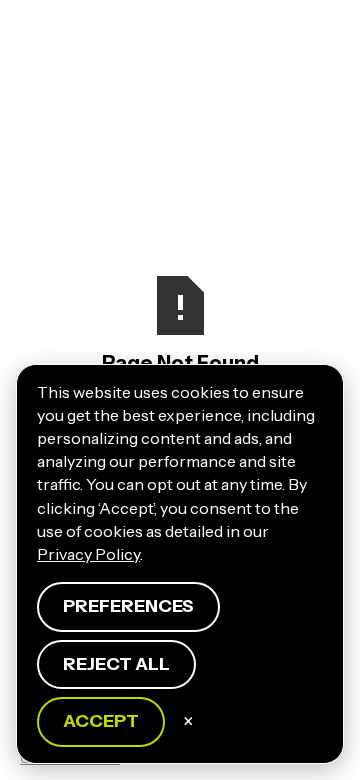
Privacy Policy (88, 554)
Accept (101, 721)
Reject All (116, 664)
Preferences (128, 606)
